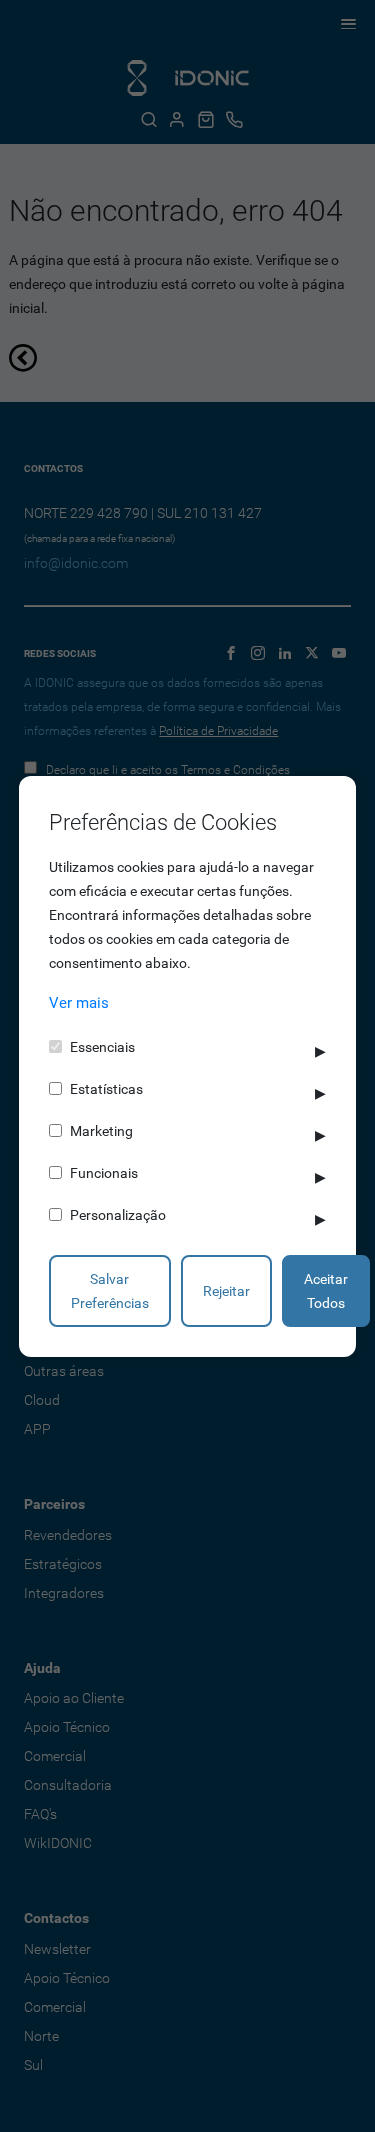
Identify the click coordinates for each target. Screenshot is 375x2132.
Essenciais (102, 1047)
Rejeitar (226, 1291)
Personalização (118, 1215)
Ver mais (79, 1003)
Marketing (101, 1131)
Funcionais (104, 1173)
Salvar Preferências (110, 1291)
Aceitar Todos (326, 1291)
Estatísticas (106, 1089)
